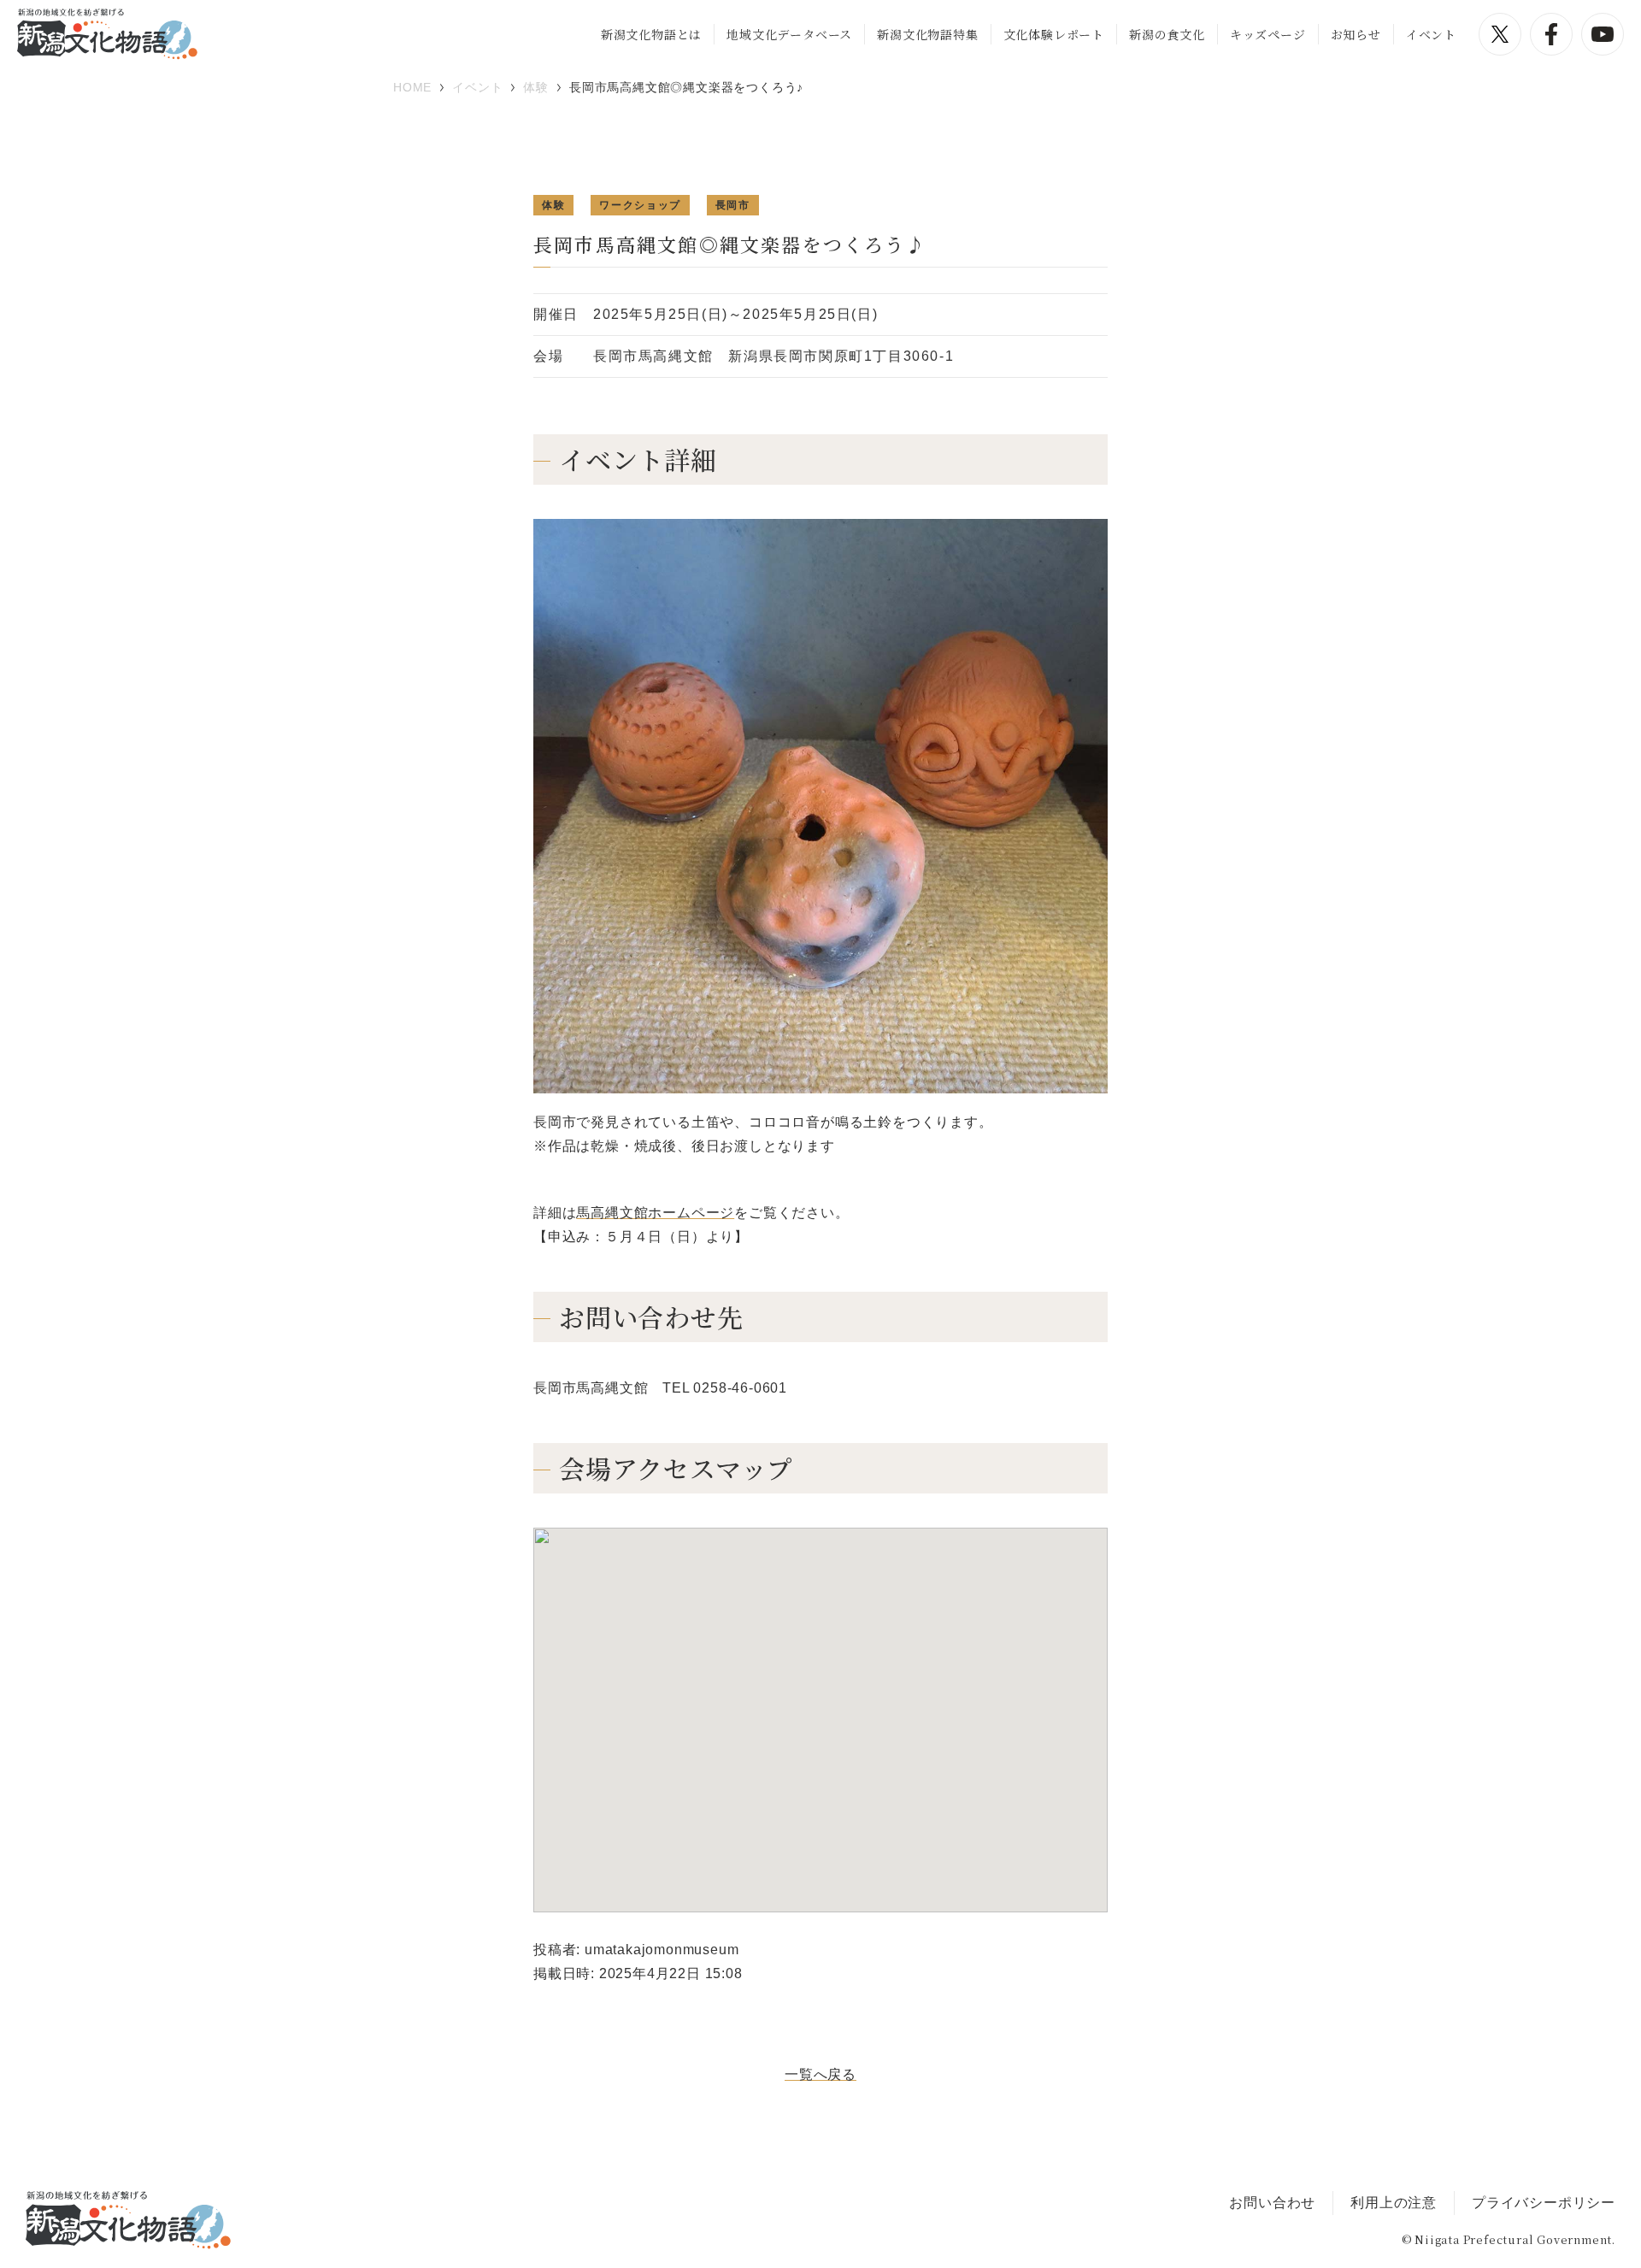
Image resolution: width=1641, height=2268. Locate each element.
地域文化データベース (789, 34)
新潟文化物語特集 (927, 34)
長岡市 (733, 205)
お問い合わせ (1272, 2203)
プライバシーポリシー (1544, 2203)
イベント (1431, 34)
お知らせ (1356, 34)
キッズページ (1268, 34)
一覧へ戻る (820, 2074)
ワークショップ (640, 205)
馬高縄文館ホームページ (655, 1213)
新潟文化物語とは (651, 34)
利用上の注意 (1394, 2203)
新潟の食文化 (1167, 34)
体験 (553, 205)
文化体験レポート (1054, 34)
